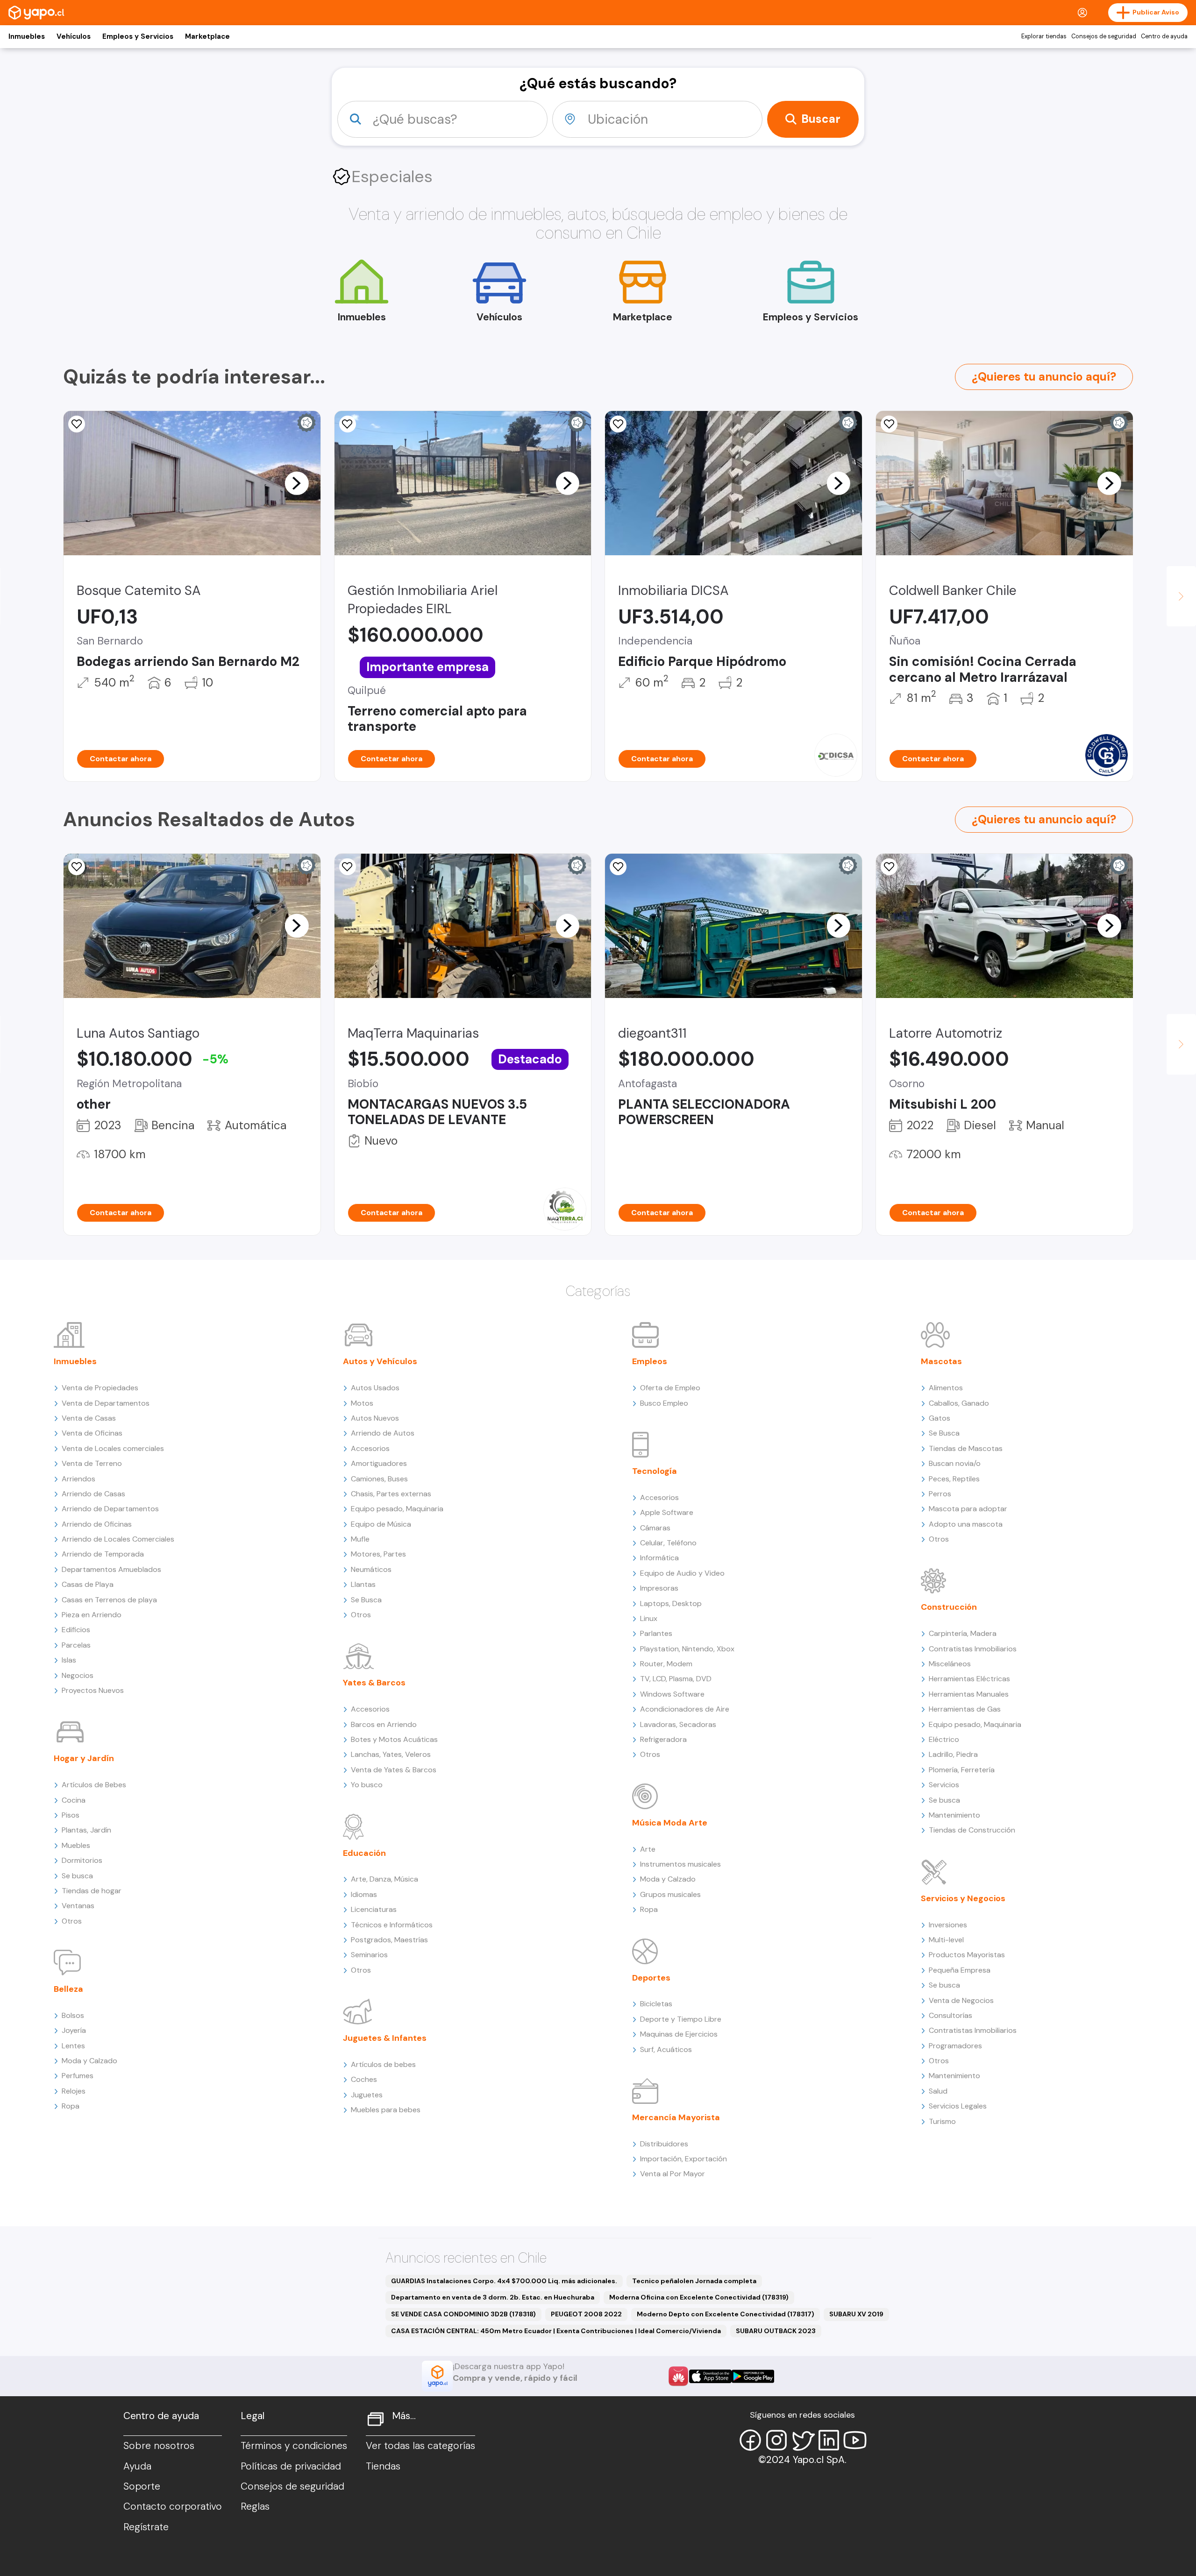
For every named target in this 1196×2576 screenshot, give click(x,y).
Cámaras (655, 1528)
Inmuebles (27, 36)
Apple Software (667, 1512)
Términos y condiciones (294, 2446)
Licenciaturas (374, 1909)
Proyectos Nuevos (93, 1690)
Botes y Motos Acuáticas (394, 1739)
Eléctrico (944, 1739)
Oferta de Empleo (670, 1388)
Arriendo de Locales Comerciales (118, 1539)
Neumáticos (371, 1569)
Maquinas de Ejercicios (679, 2034)
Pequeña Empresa (960, 1970)
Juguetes (367, 2095)
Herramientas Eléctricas (969, 1679)
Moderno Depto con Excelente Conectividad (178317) (726, 2314)
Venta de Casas (89, 1418)
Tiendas (383, 2466)
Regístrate (146, 2527)
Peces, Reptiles (954, 1479)
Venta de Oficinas (92, 1433)
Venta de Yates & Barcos (394, 1770)
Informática (659, 1558)
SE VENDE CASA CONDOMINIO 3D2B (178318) (463, 2314)
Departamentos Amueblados (111, 1569)
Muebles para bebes (386, 2110)
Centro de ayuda (1164, 36)
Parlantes (656, 1633)
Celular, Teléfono (668, 1543)
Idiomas (364, 1894)
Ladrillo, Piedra (953, 1754)
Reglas (255, 2506)
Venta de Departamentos (106, 1403)
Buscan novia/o (955, 1463)
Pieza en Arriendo (92, 1615)
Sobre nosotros (159, 2446)
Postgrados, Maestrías (389, 1940)
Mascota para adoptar (968, 1509)
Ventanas (78, 1906)
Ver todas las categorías (420, 2446)
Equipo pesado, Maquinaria (397, 1509)
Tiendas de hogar (92, 1891)
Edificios (76, 1630)
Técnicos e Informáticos (392, 1925)
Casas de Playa (88, 1584)
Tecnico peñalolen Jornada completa (694, 2281)
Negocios (78, 1675)
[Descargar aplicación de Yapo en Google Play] (753, 2376)
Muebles (76, 1845)
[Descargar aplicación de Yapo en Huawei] (678, 2376)
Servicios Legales (958, 2106)
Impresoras (659, 1588)
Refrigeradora (663, 1739)
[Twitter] (803, 2440)
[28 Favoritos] (618, 424)
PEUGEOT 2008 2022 (586, 2314)
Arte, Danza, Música (384, 1879)
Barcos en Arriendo (384, 1724)
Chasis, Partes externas (391, 1494)
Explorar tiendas (1044, 36)
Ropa (71, 2106)
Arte (648, 1849)
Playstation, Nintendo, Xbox (687, 1649)
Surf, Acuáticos (666, 2049)
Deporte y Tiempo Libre (681, 2019)
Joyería (74, 2030)
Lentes (73, 2046)
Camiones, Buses (379, 1479)
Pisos (71, 1815)
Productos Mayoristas (967, 1955)
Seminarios (369, 1955)
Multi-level (946, 1940)
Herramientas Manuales (969, 1694)
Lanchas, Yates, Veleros (391, 1754)
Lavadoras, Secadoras (678, 1724)
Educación (364, 1853)
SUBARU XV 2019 (856, 2314)
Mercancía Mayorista (676, 2117)
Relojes (74, 2091)
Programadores (955, 2046)
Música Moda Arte (670, 1823)
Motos (362, 1403)
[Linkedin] (829, 2440)
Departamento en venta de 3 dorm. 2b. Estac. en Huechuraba (493, 2297)
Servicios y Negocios (963, 1898)
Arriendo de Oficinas (97, 1524)
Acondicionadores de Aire (685, 1709)
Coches (364, 2079)
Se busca (77, 1876)
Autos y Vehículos (380, 1361)
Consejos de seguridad (1104, 36)
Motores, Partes (378, 1554)
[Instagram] (776, 2440)
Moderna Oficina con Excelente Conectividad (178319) (699, 2297)
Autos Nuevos (375, 1418)
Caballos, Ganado (959, 1403)
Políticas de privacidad (291, 2466)
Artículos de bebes (383, 2064)
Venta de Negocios (961, 2000)
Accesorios (370, 1448)
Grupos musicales (670, 1894)
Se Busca (366, 1600)
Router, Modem (666, 1664)
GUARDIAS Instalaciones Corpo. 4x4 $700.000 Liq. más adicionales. (504, 2281)
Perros (940, 1494)
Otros (72, 1921)
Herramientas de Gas (965, 1709)
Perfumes (78, 2076)
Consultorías (950, 2015)
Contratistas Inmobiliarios (973, 1649)
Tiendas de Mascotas (966, 1448)
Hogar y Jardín (84, 1758)
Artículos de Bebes (94, 1785)
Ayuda (137, 2466)
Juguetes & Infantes (385, 2038)
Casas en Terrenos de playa (109, 1600)
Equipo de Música (381, 1524)
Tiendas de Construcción (972, 1830)
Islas (69, 1660)
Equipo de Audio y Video (682, 1573)
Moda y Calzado (89, 2061)
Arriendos (78, 1479)
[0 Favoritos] (348, 424)
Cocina (74, 1800)
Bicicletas (656, 2004)
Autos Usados (375, 1388)
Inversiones (948, 1925)
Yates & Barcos (374, 1683)
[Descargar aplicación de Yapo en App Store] (710, 2376)
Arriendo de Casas (93, 1494)
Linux (649, 1618)
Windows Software (672, 1694)
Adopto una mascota (966, 1524)
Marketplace (207, 36)
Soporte (142, 2486)
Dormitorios (82, 1860)
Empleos (650, 1361)
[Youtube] (855, 2440)
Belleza (68, 1989)
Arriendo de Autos (383, 1433)
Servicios (944, 1785)
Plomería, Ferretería (962, 1770)
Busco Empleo (664, 1403)
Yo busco (367, 1785)
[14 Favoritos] (77, 424)
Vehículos (74, 36)
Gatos (940, 1418)
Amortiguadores (379, 1463)
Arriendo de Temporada (103, 1554)
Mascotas (941, 1361)
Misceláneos (950, 1664)
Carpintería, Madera (963, 1633)
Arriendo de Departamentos (110, 1509)
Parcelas (76, 1645)
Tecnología (655, 1471)
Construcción (949, 1607)
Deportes (651, 1978)
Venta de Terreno (92, 1463)
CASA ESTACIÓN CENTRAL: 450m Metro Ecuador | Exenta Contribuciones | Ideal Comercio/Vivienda (556, 2331)
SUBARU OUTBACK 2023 (776, 2331)
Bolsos (73, 2015)
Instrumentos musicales (680, 1864)
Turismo (942, 2121)
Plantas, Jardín (86, 1830)
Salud (938, 2091)
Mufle (360, 1539)
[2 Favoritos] (889, 867)
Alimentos (946, 1388)
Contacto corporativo (173, 2506)
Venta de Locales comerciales (113, 1448)
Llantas (363, 1584)
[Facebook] (750, 2440)
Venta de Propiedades (100, 1388)
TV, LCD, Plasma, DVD (676, 1679)
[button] (297, 483)
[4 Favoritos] (348, 867)
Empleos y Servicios (138, 36)
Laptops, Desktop (671, 1603)
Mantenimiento (954, 1815)
